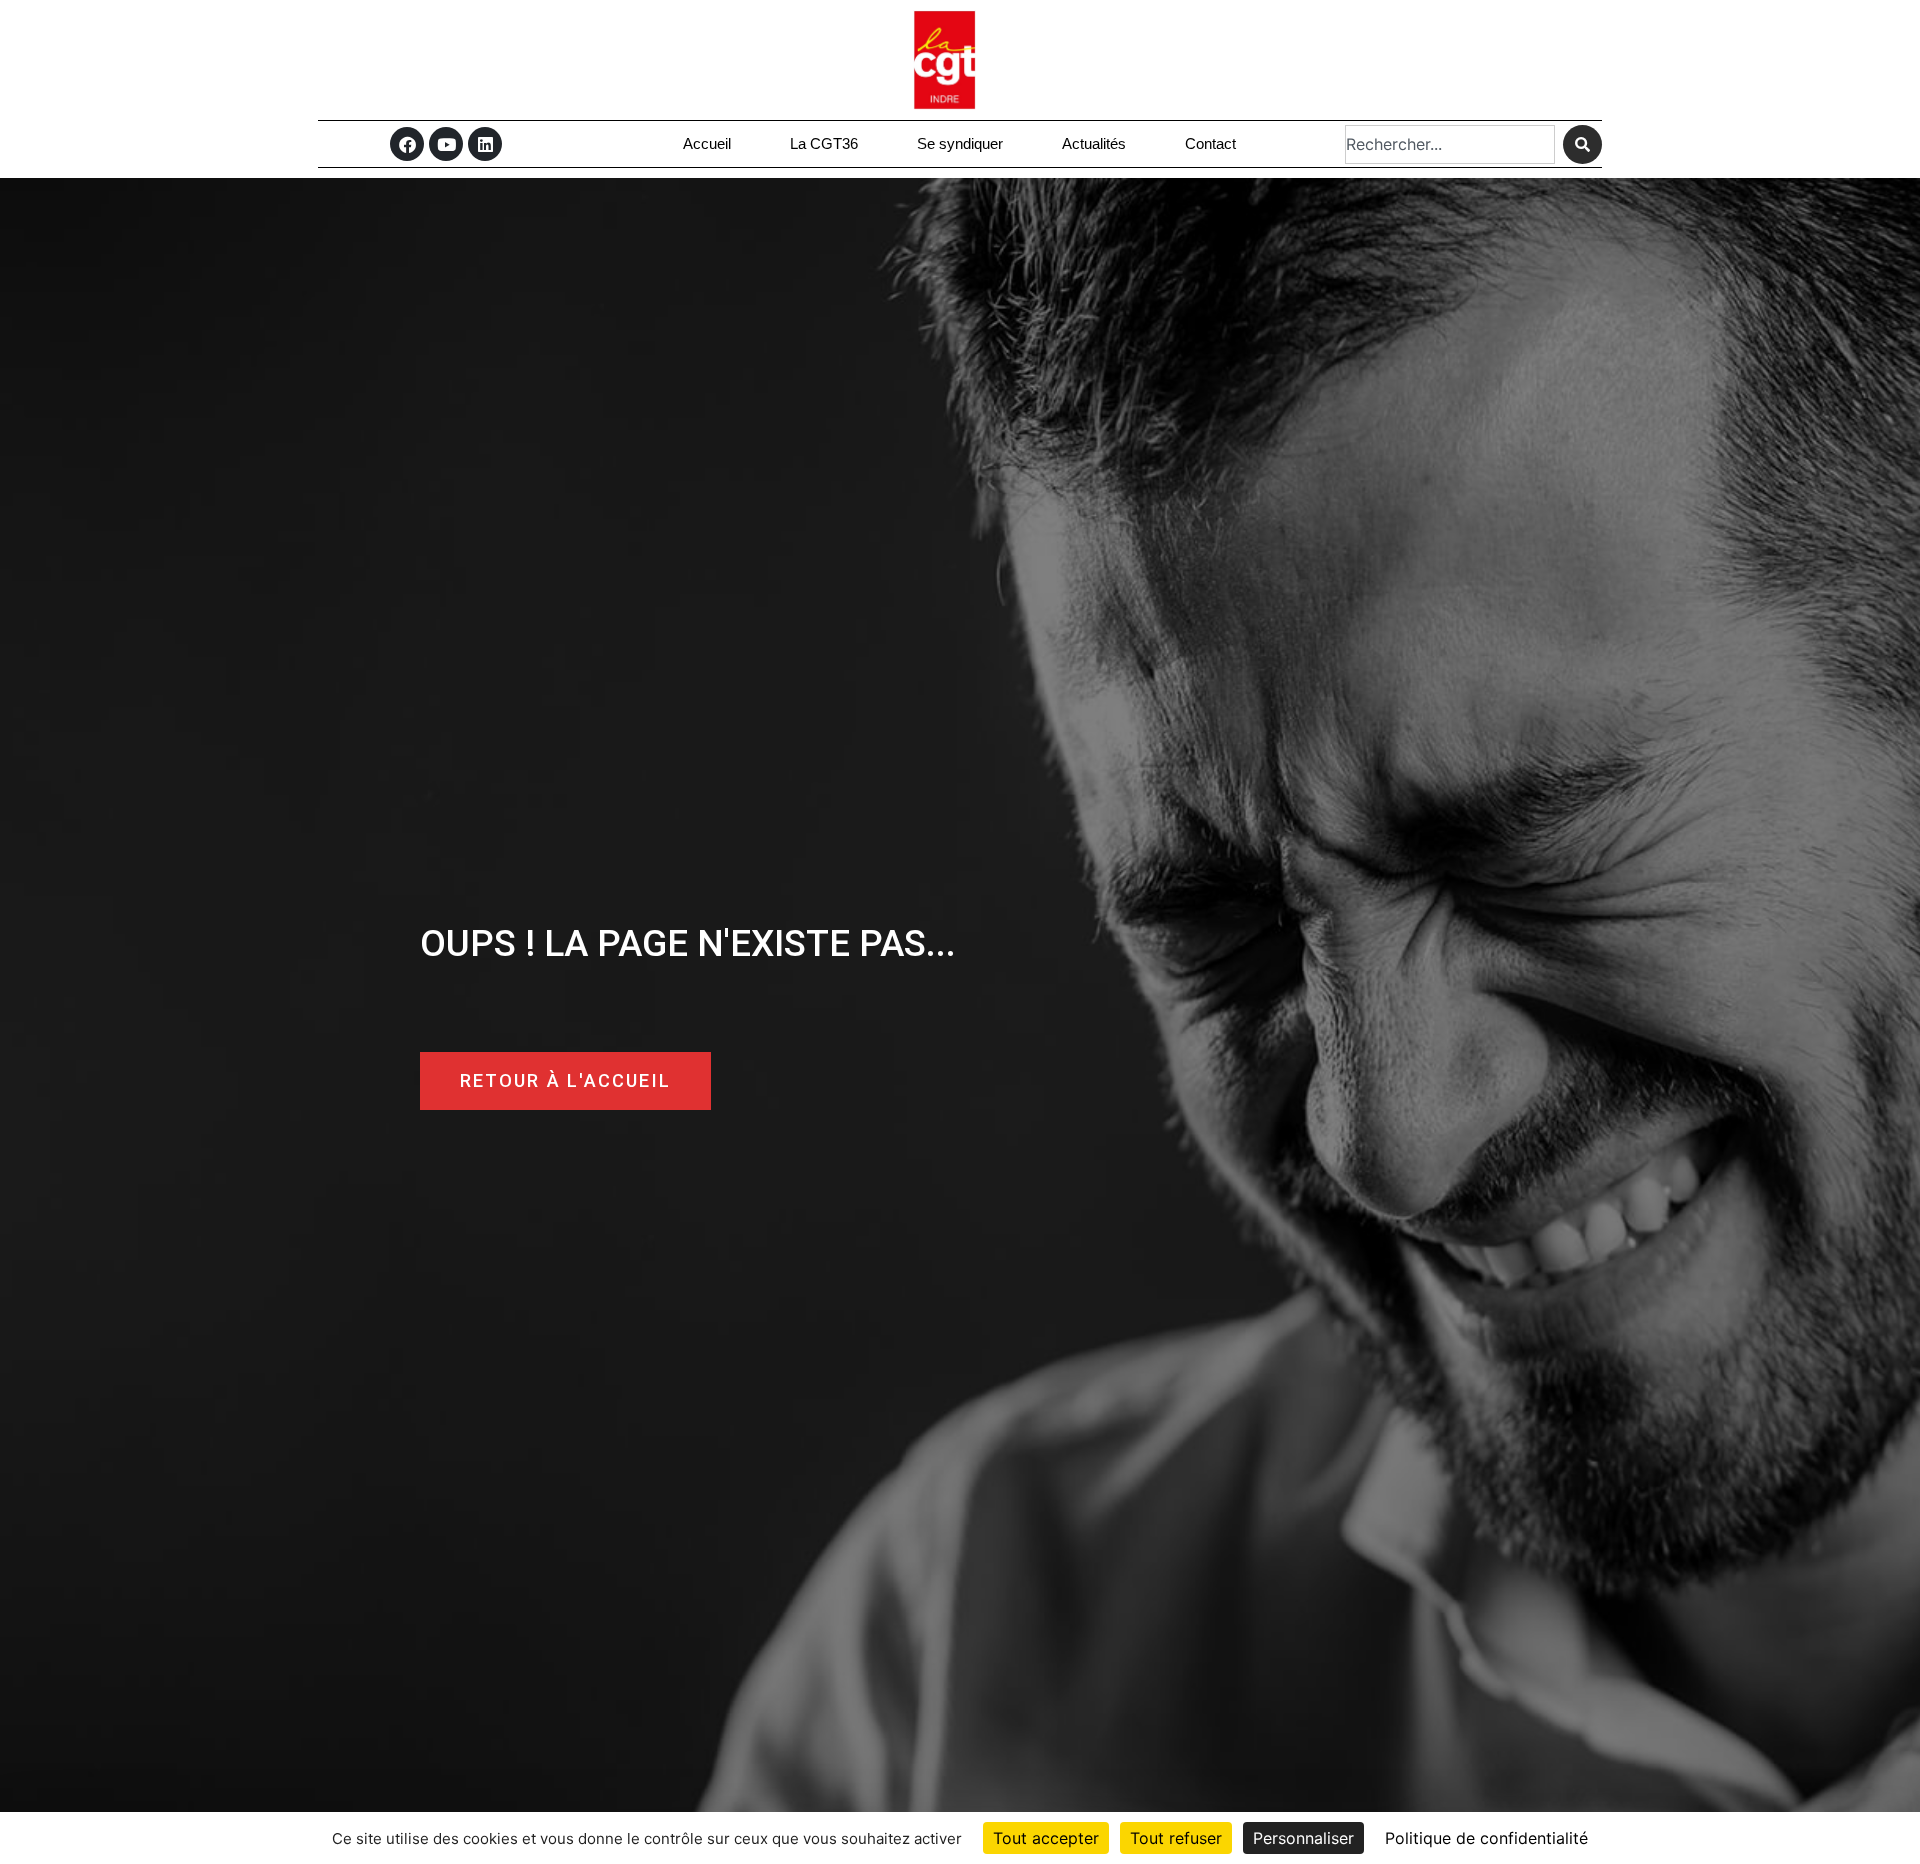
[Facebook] (407, 144)
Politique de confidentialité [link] (1486, 1838)
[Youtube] (446, 144)
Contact (1210, 143)
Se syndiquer (960, 143)
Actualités (1094, 143)
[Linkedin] (485, 144)
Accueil (707, 143)
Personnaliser (1303, 1838)
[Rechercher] (1582, 144)
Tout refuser (1176, 1838)
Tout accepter (1046, 1838)
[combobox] (1450, 144)
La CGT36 (824, 143)
